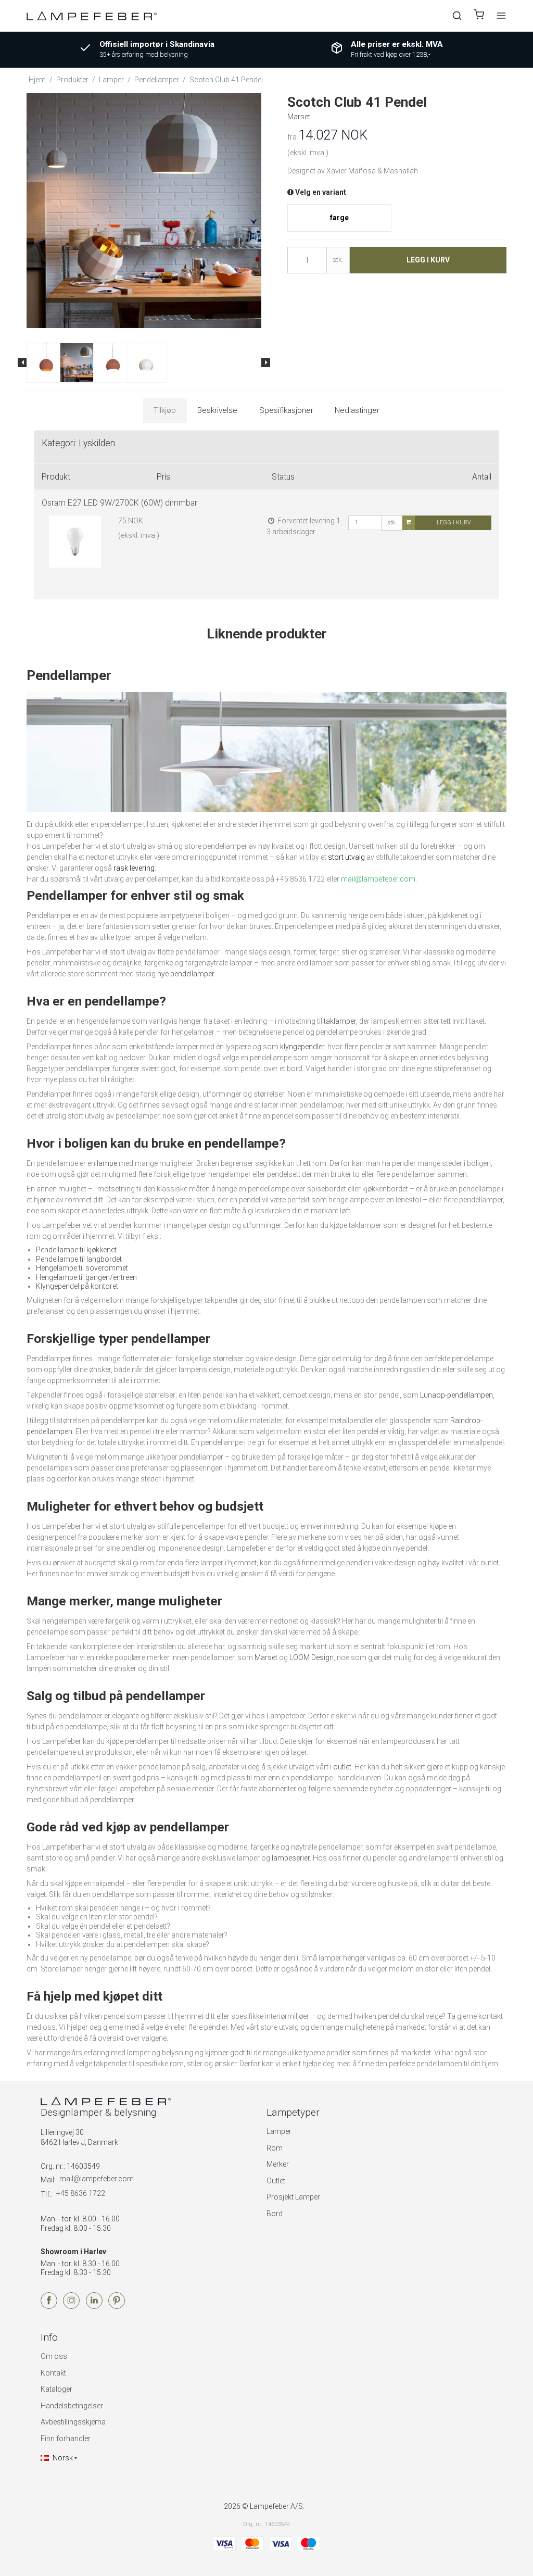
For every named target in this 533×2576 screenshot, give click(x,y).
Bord (275, 2214)
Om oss (54, 2356)
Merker (278, 2164)
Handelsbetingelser (72, 2406)
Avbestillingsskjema (73, 2422)
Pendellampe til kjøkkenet (76, 1250)
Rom (275, 2148)
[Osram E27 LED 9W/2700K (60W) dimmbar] (75, 549)
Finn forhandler (66, 2439)
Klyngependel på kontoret (77, 1286)
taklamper (340, 1021)
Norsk (63, 2458)
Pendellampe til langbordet (79, 1259)
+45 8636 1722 (81, 2193)
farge (339, 218)
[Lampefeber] (92, 15)
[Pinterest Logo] (117, 2306)
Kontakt (53, 2373)
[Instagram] (71, 2306)
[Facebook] (49, 2306)
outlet (342, 1767)
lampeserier (291, 1858)
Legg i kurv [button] (428, 260)
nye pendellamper (186, 974)
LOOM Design (312, 1657)
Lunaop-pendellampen (456, 1395)
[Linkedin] (94, 2306)
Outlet (276, 2181)
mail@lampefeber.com (97, 2179)
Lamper (279, 2131)
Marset (266, 1657)
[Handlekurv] (479, 16)
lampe (107, 1163)
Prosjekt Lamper (293, 2197)
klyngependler (302, 1047)
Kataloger (56, 2389)
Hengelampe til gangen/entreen (86, 1277)
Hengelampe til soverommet (82, 1268)
